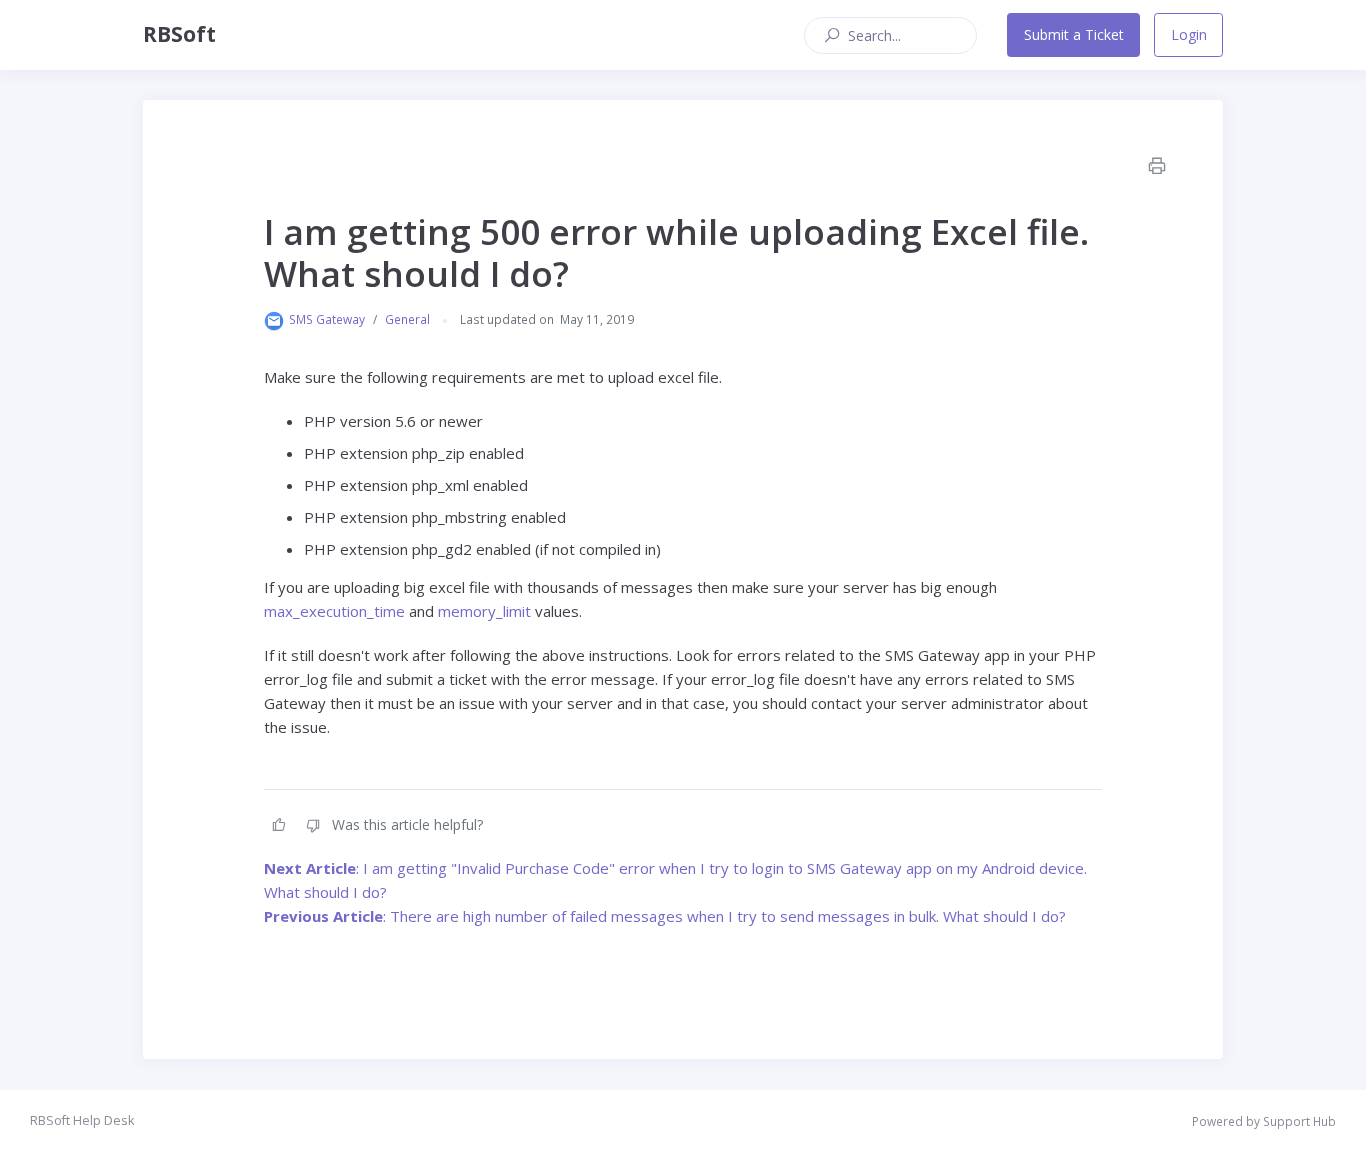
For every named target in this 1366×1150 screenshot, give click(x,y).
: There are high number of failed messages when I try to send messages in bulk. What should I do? (665, 916)
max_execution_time (334, 611)
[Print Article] (1156, 166)
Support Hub (1299, 1121)
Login (1189, 34)
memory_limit (484, 611)
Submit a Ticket (1074, 34)
